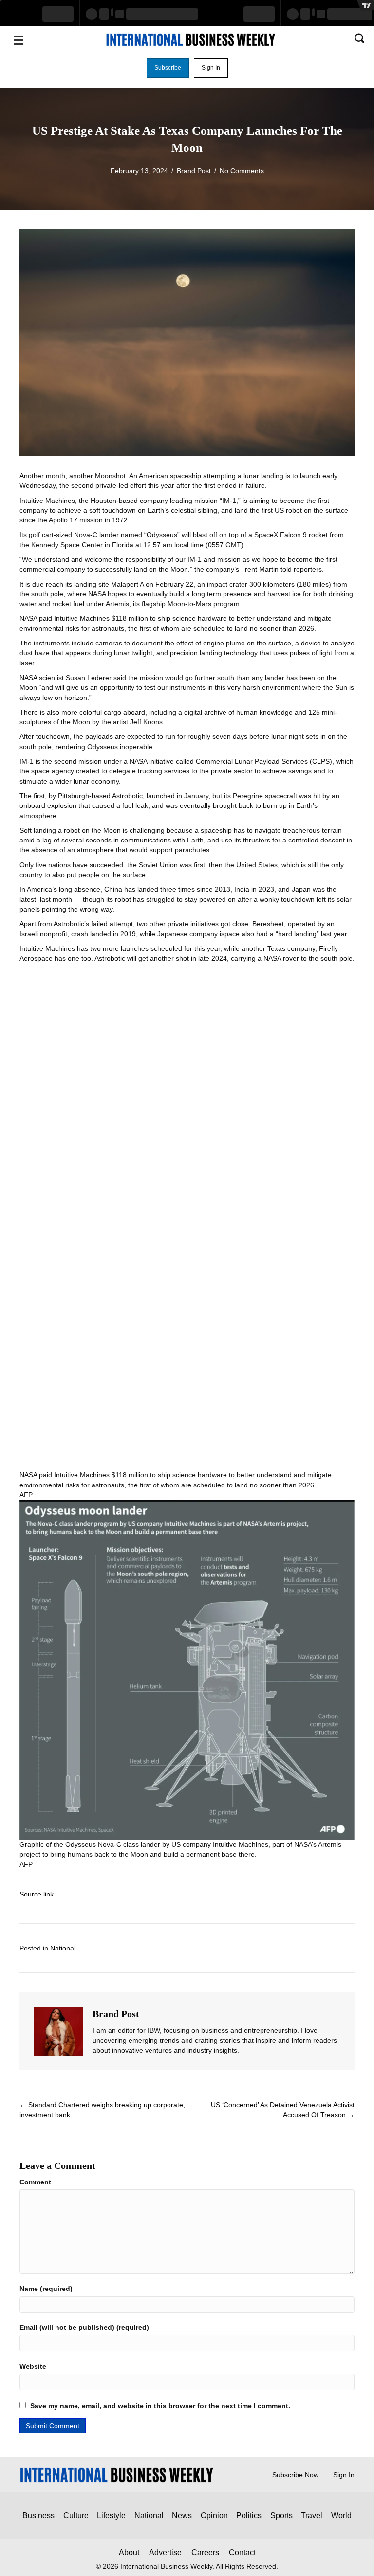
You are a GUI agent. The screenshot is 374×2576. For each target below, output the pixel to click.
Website (33, 2366)
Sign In (344, 2475)
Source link (37, 1894)
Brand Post (194, 171)
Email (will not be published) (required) (84, 2327)
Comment (35, 2182)
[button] (168, 68)
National (63, 1948)
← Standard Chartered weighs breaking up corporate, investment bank (102, 2110)
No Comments (242, 171)
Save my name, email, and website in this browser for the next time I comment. (160, 2406)
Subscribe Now (295, 2475)
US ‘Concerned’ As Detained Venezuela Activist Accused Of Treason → (283, 2110)
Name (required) (46, 2289)
